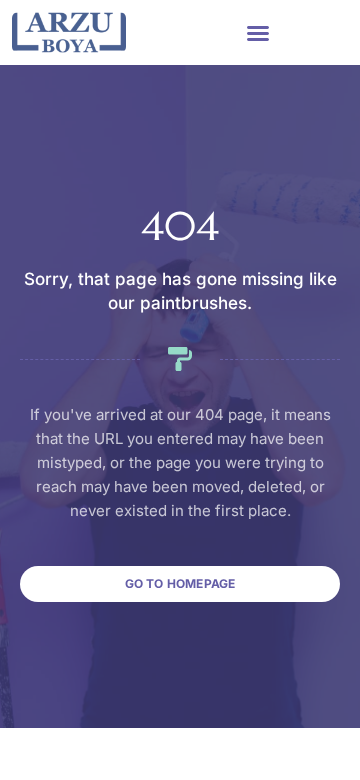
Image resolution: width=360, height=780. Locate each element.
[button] (258, 33)
